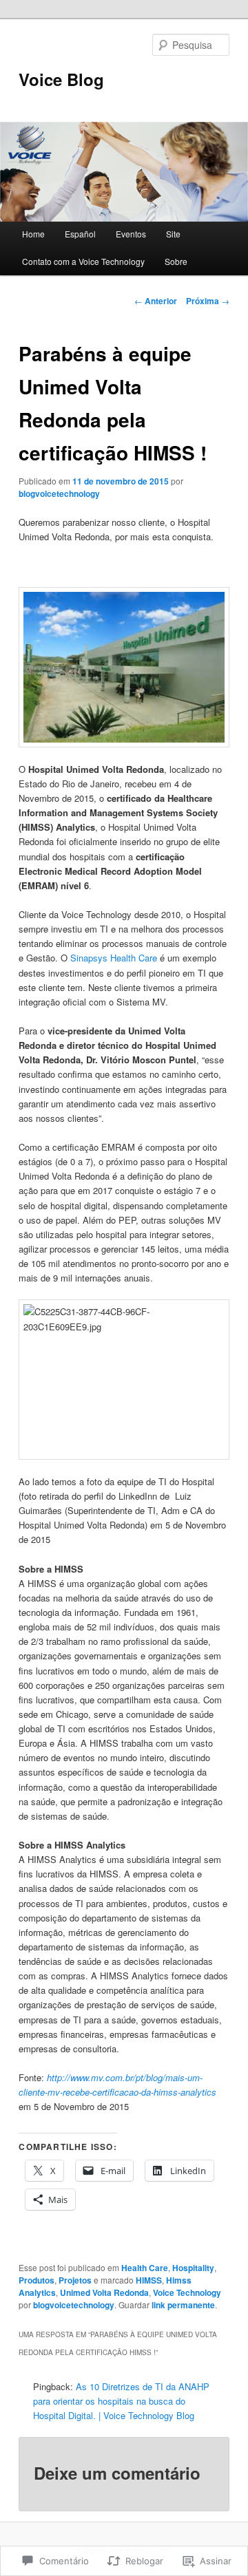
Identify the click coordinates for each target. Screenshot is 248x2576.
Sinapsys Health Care (114, 958)
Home (33, 234)
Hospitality (193, 2268)
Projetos (75, 2280)
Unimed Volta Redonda (104, 2292)
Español (80, 234)
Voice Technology (187, 2292)
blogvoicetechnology (59, 493)
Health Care (145, 2268)
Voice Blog (61, 79)
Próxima (208, 301)
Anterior (156, 301)
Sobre (176, 261)
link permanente (183, 2305)
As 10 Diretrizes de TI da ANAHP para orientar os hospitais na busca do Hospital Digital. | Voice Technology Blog (121, 2401)
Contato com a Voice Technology (83, 261)
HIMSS (149, 2280)
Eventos (131, 234)
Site (173, 234)
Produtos (37, 2280)
